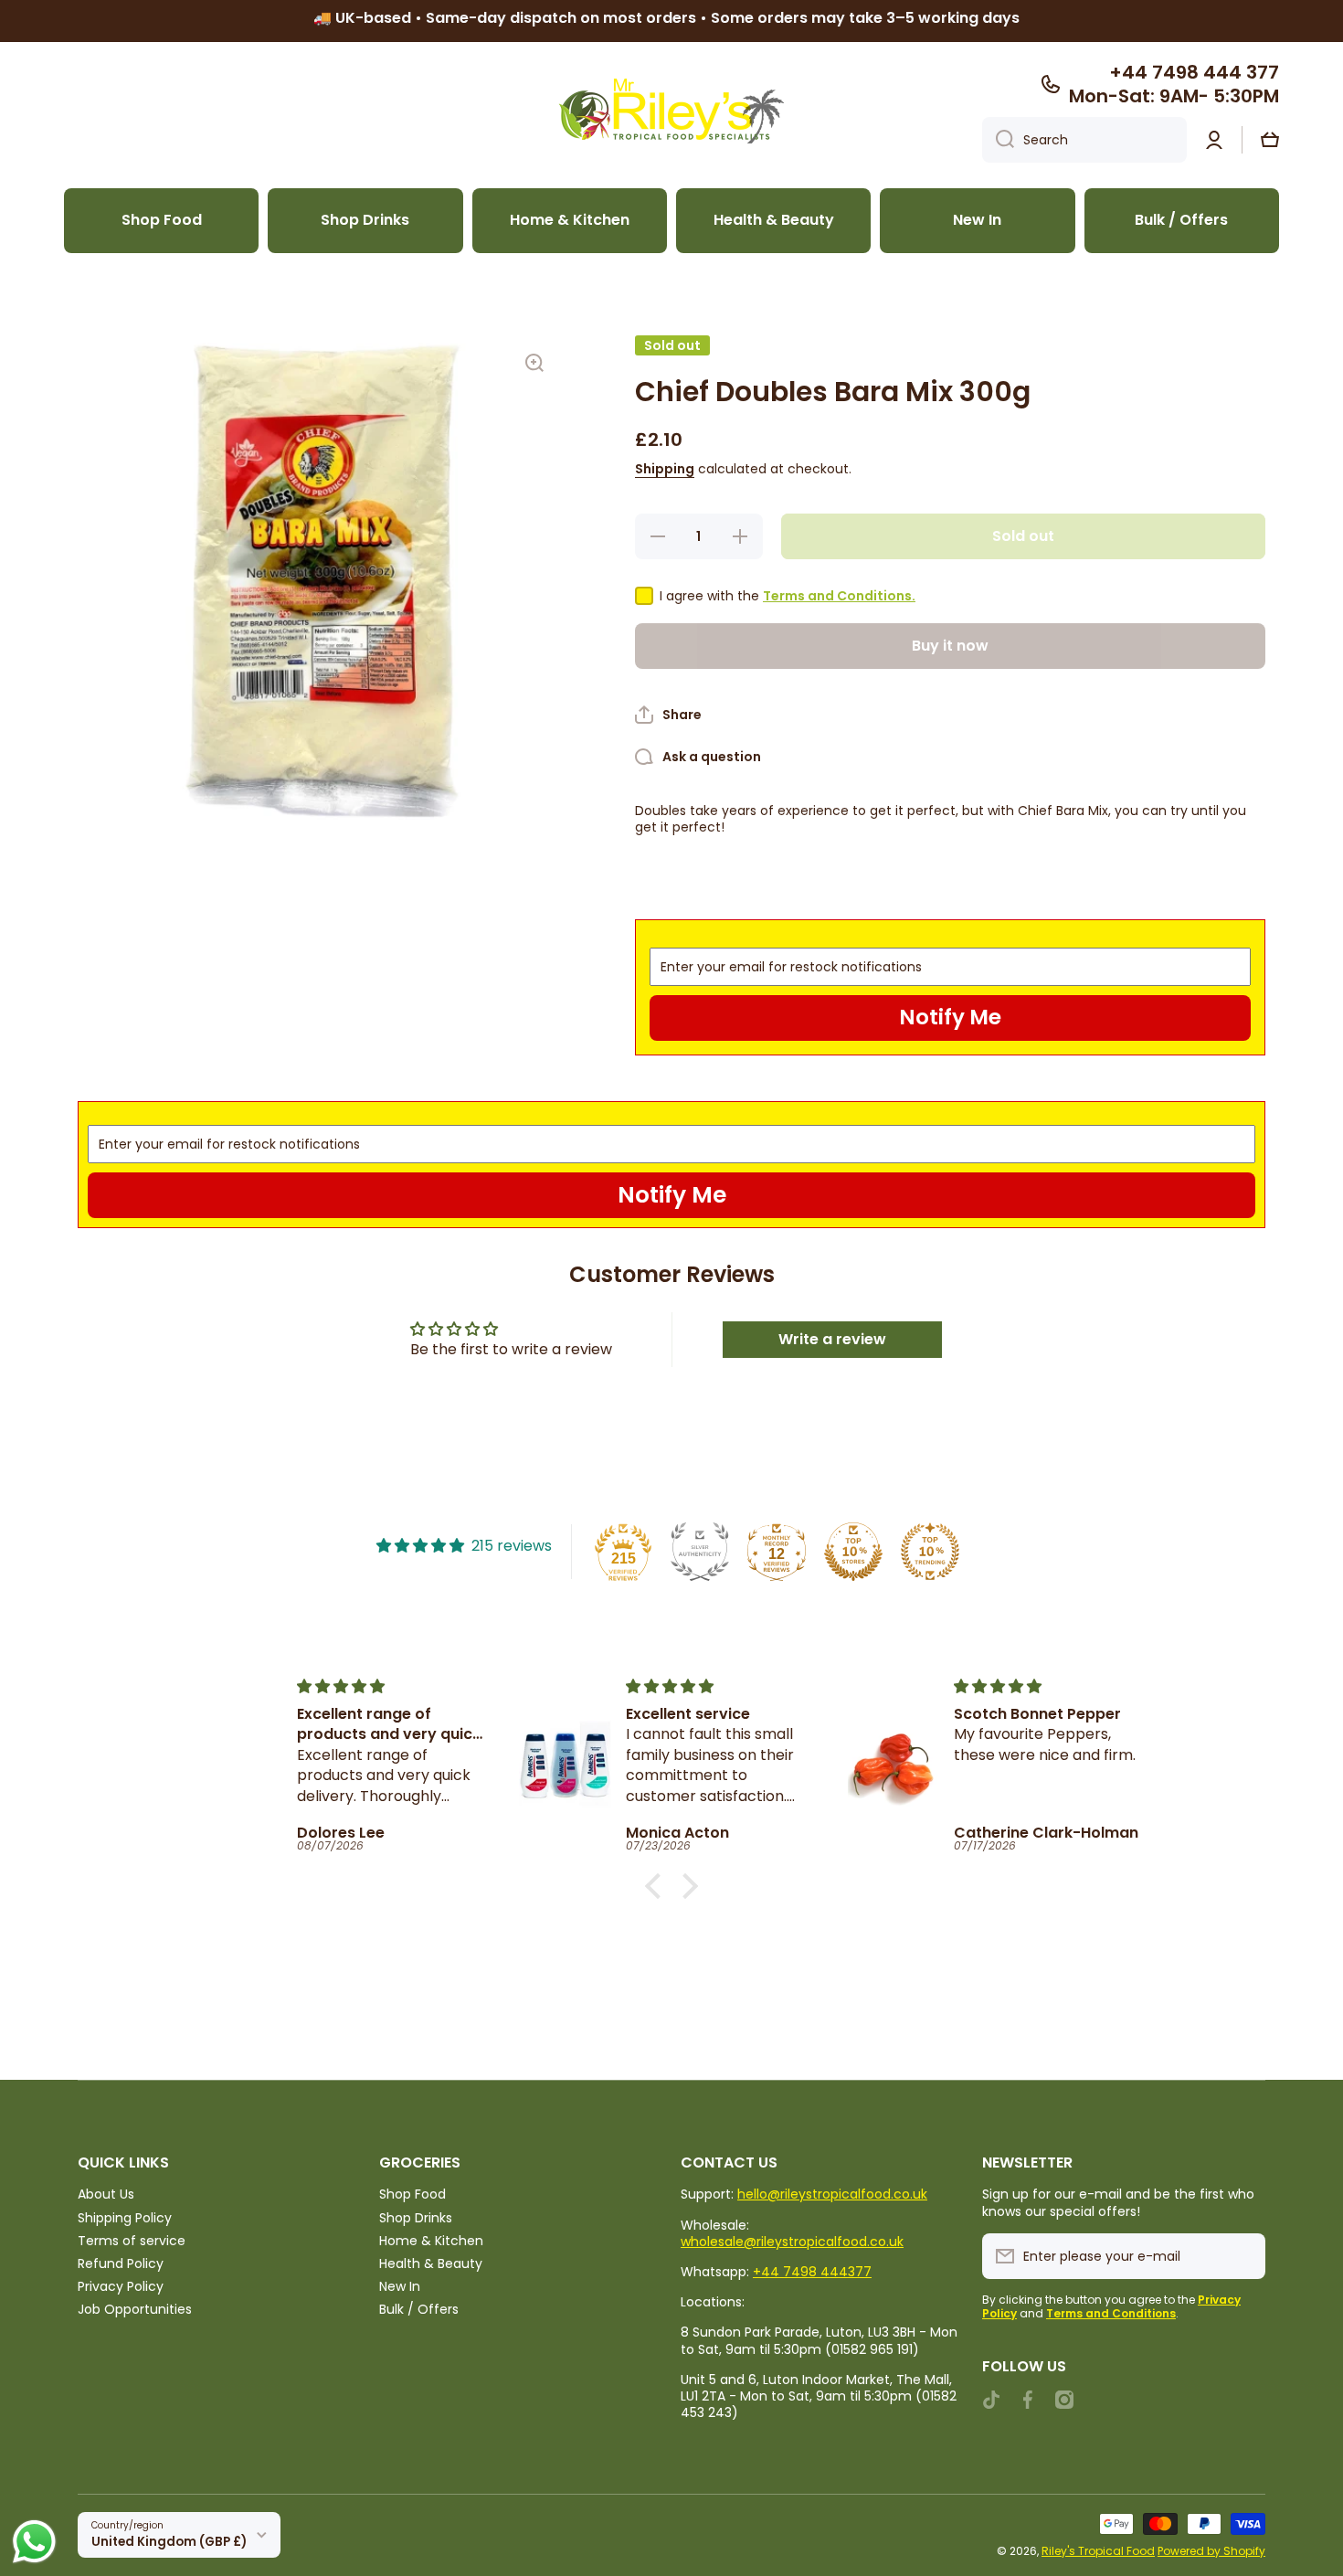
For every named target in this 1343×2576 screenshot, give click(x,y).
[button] (1270, 140)
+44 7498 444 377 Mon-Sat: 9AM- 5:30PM (1174, 84)
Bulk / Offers (419, 2309)
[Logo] (671, 111)
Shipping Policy (125, 2217)
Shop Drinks (416, 2217)
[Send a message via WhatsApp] (34, 2542)
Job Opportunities (135, 2309)
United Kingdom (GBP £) (169, 2542)
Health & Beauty (431, 2263)
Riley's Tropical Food (1098, 2551)
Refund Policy (121, 2263)
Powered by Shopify (1211, 2551)
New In (400, 2286)
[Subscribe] (1243, 2256)
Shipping (665, 469)
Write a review (832, 1339)
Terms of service (132, 2240)
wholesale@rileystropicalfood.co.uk (792, 2242)
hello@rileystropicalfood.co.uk (832, 2194)
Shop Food (412, 2194)
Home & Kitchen (431, 2240)
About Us (106, 2194)
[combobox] (1084, 140)
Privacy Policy (121, 2286)
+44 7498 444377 (812, 2272)
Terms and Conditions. (839, 596)
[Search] (998, 140)
